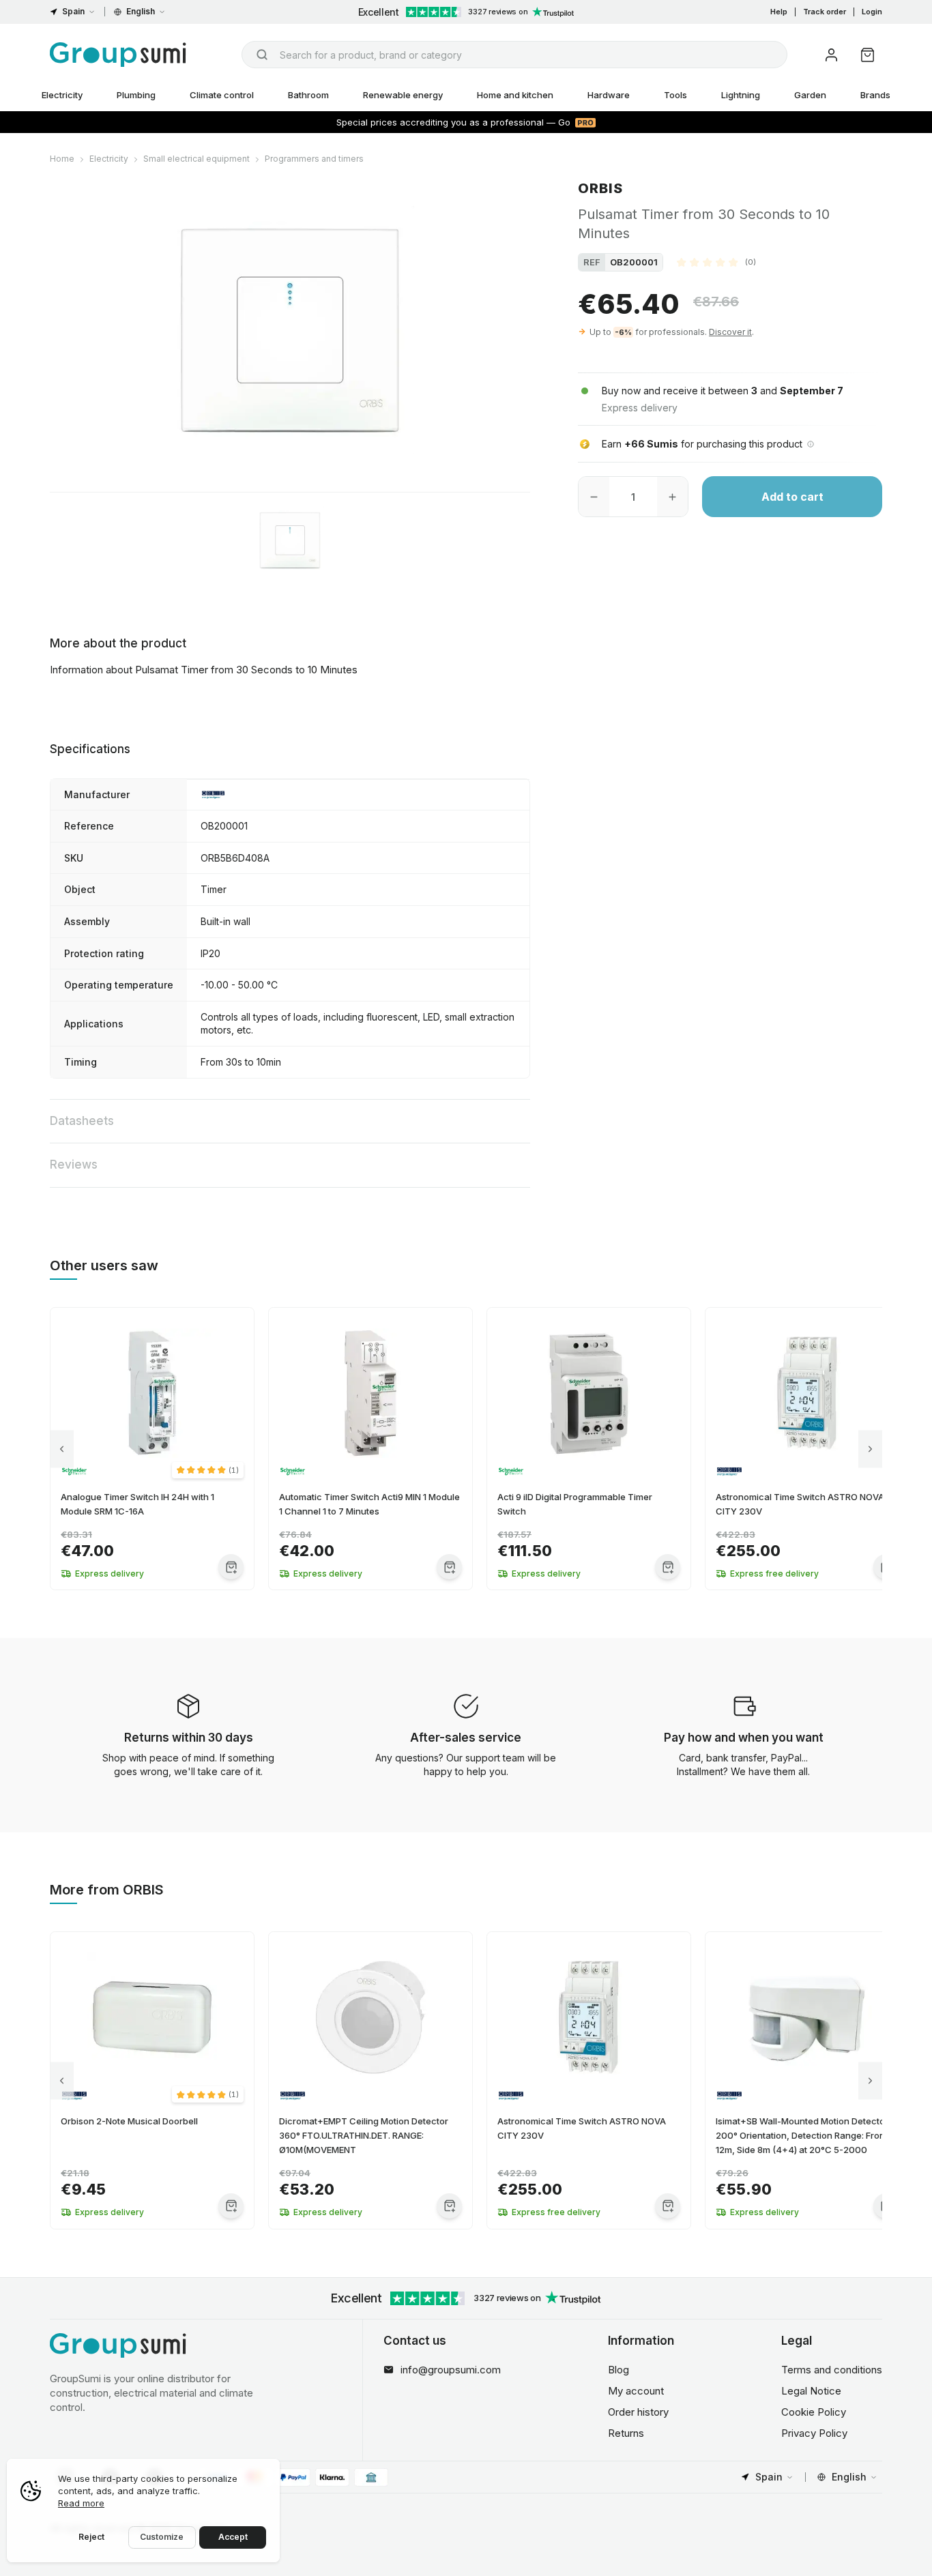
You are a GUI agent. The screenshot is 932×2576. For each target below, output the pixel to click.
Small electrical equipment (196, 159)
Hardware (609, 95)
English (141, 11)
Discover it (730, 332)
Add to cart (792, 497)
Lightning (741, 95)
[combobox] (514, 55)
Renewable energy (403, 95)
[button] (716, 262)
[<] (62, 1449)
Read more (81, 2503)
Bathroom (308, 95)
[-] (594, 497)
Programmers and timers (314, 159)
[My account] (831, 55)
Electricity (62, 95)
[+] (672, 497)
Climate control (222, 95)
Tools (675, 95)
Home (62, 159)
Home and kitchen (515, 95)
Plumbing (136, 95)
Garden (810, 95)
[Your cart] (868, 55)
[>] (870, 1449)
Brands (875, 95)
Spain (73, 11)
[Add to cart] (231, 1567)
